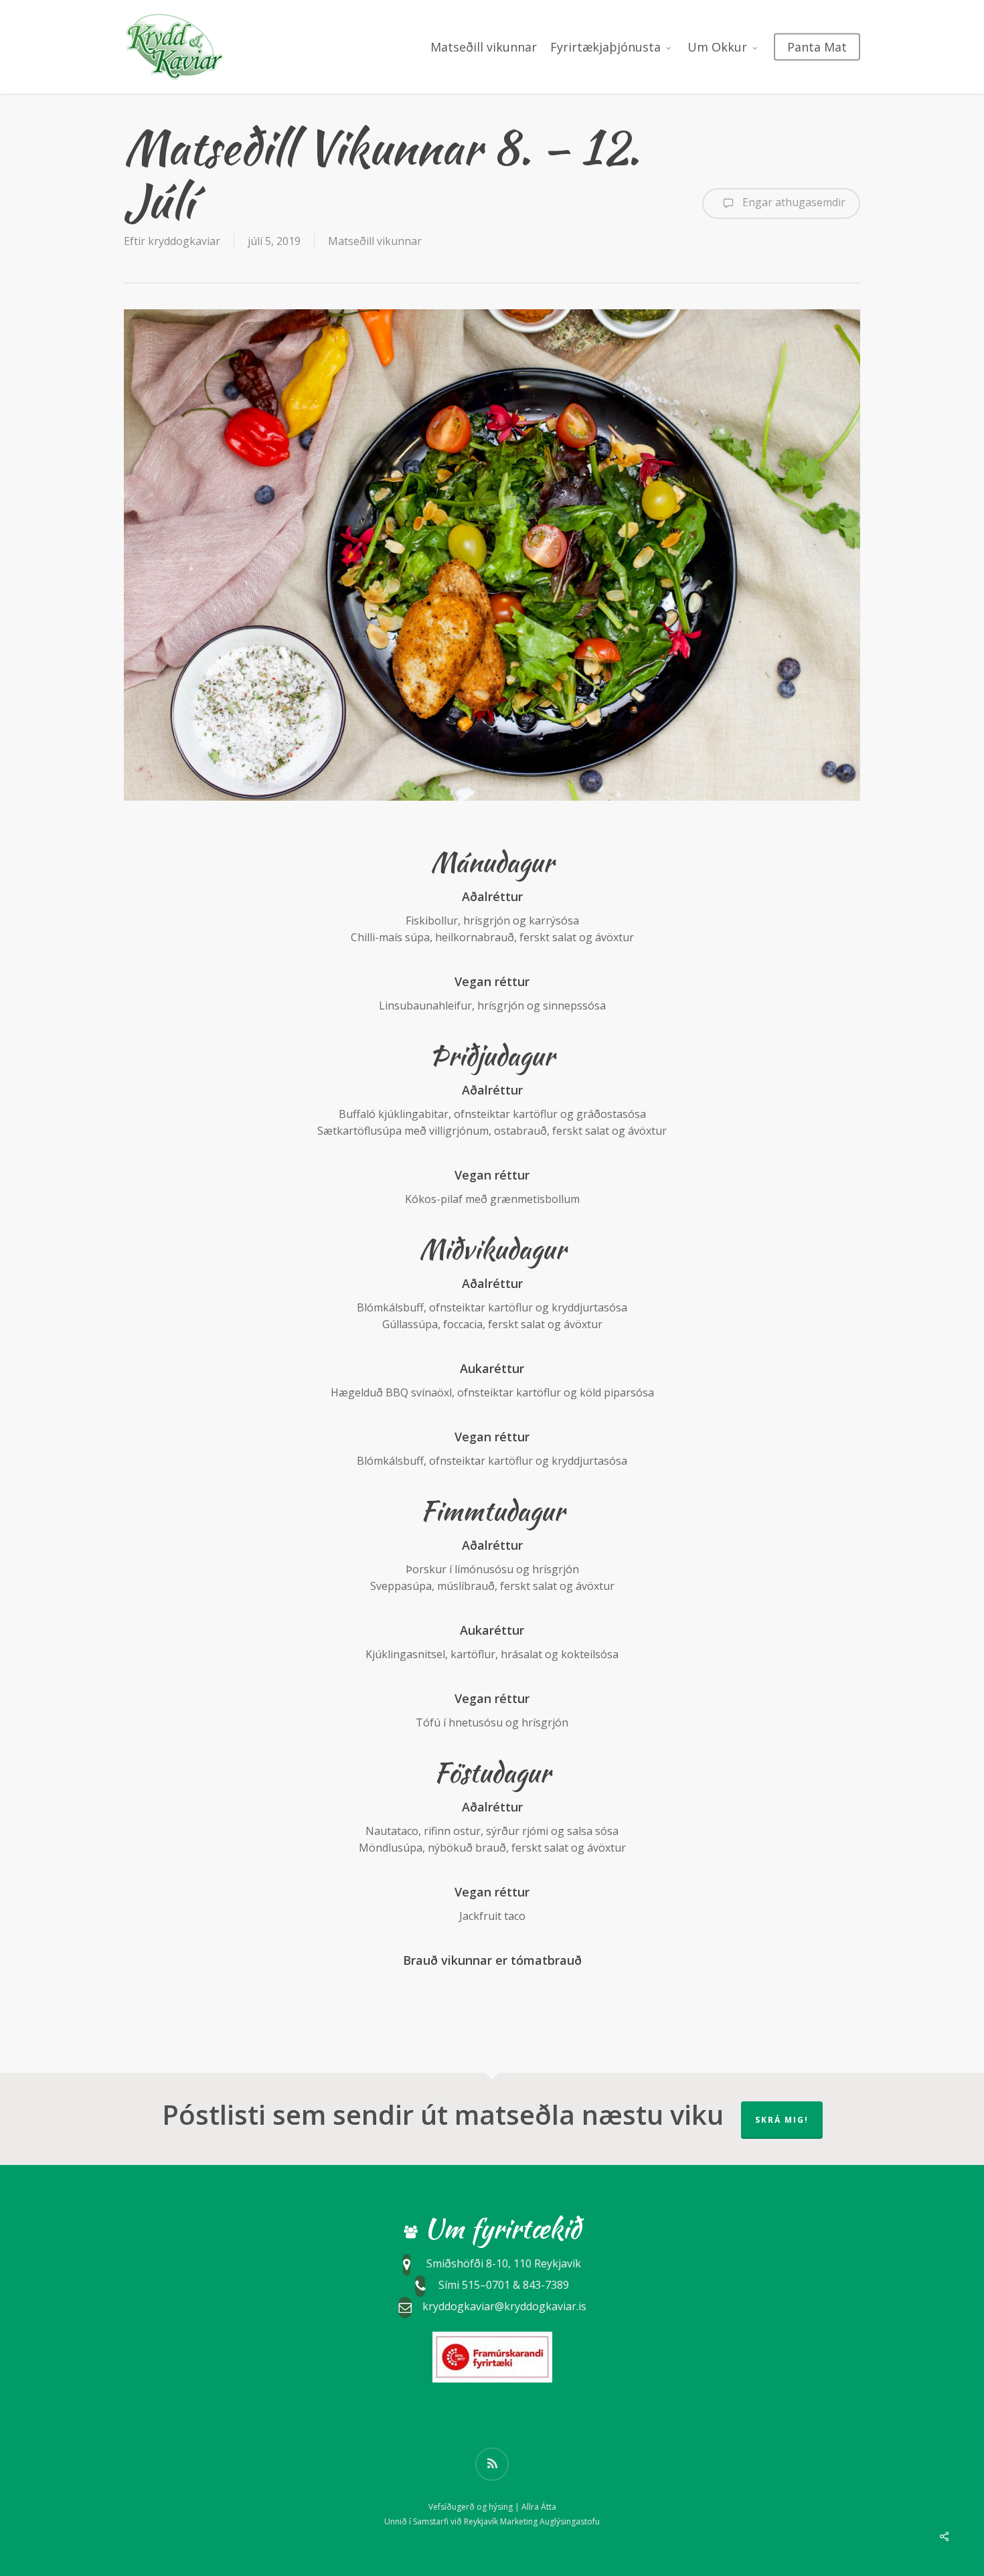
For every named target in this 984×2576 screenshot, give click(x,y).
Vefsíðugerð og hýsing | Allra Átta (492, 2507)
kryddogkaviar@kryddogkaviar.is (504, 2306)
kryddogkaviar (184, 241)
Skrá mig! (782, 2120)
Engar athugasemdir (793, 202)
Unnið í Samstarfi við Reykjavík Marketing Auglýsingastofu (492, 2521)
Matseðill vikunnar (375, 241)
